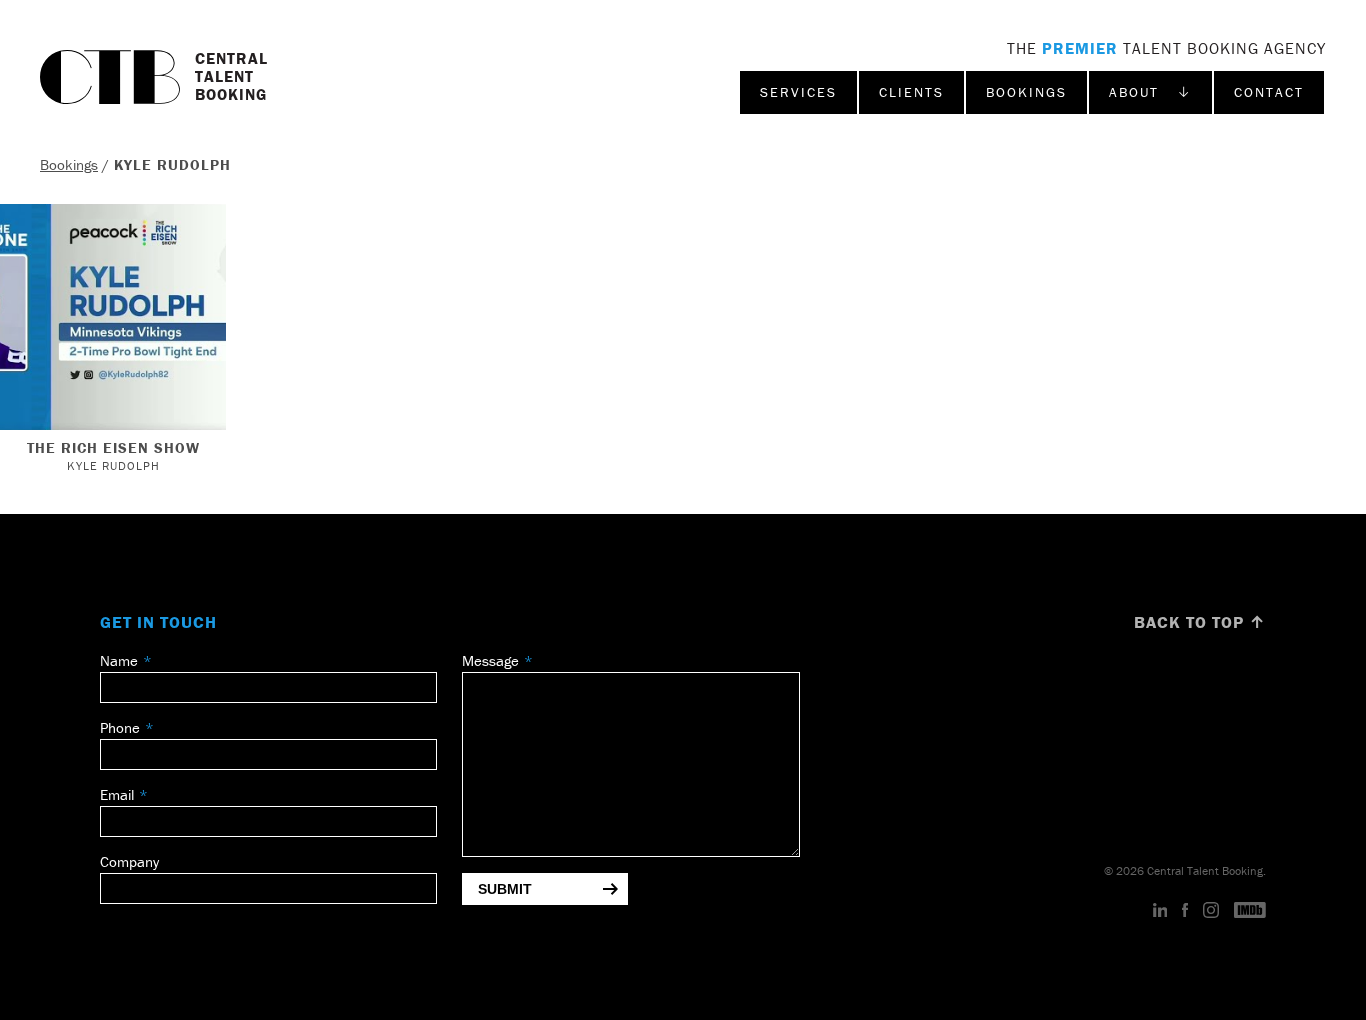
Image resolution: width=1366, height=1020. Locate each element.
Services (798, 92)
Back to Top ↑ (1200, 622)
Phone (120, 727)
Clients (911, 92)
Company (129, 861)
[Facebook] (1185, 911)
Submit (505, 889)
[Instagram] (1211, 911)
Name (119, 660)
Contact (1269, 92)
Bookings (1026, 92)
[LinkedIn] (1160, 911)
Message (490, 660)
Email (117, 794)
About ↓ (1150, 92)
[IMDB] (1250, 911)
